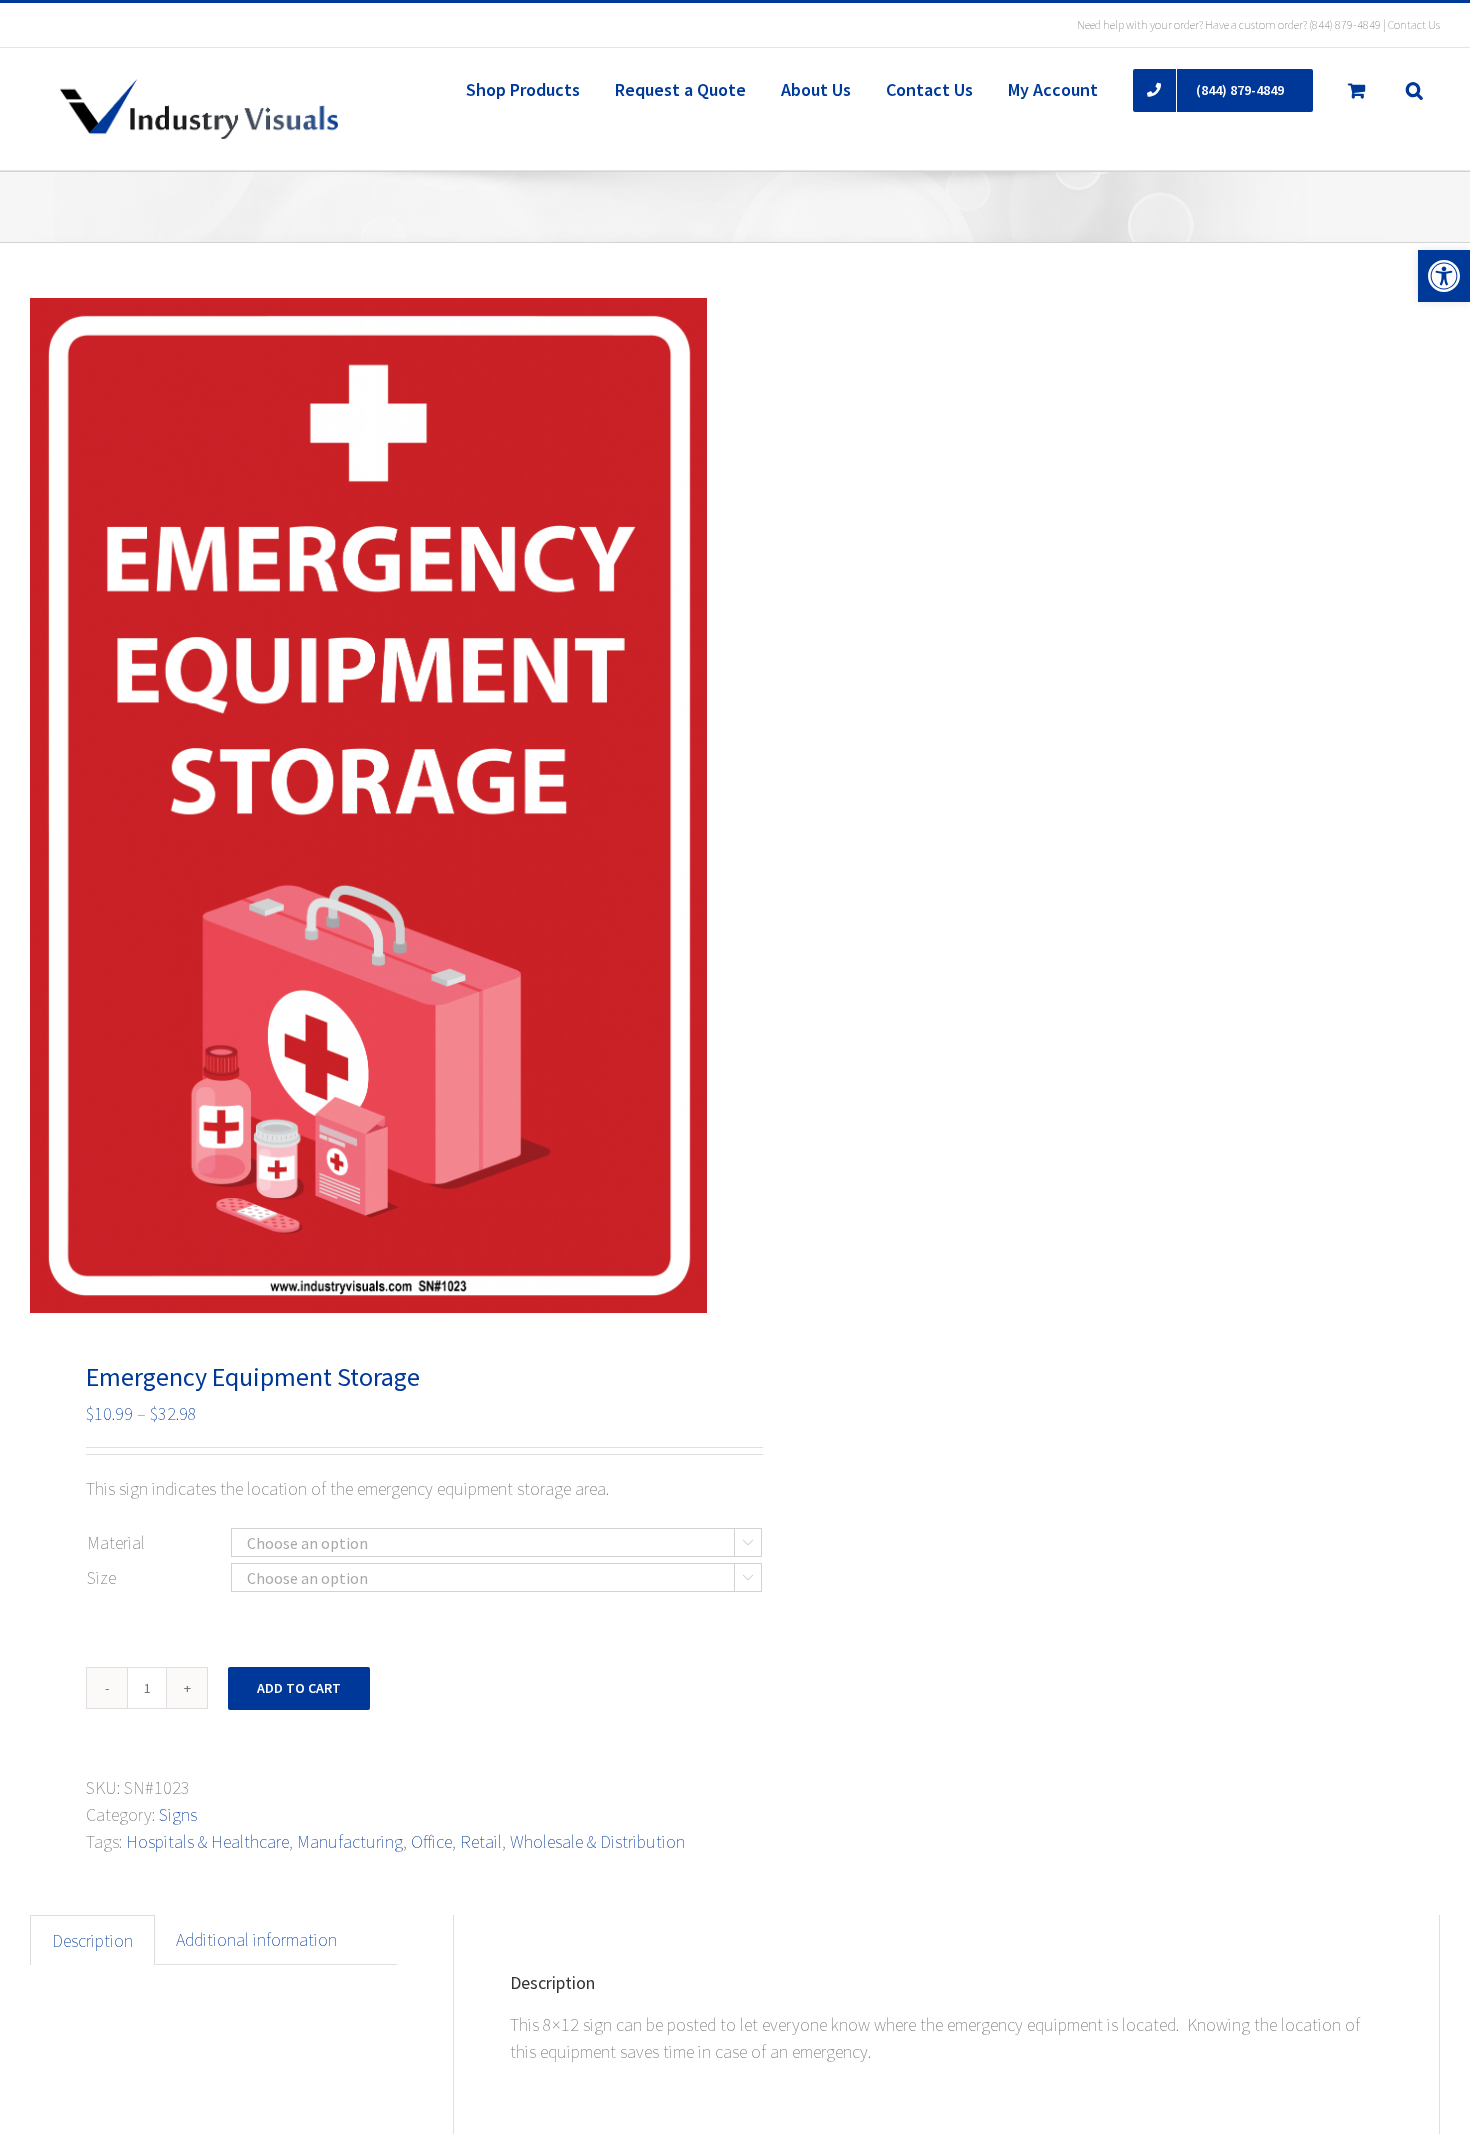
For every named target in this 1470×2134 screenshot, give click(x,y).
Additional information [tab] (256, 1939)
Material (116, 1542)
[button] (1444, 276)
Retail (481, 1841)
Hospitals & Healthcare (207, 1841)
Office (431, 1841)
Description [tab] (92, 1940)
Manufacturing (350, 1841)
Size (101, 1577)
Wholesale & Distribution (597, 1841)
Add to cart (299, 1688)
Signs (178, 1814)
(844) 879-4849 (1345, 24)
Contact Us (1414, 24)
